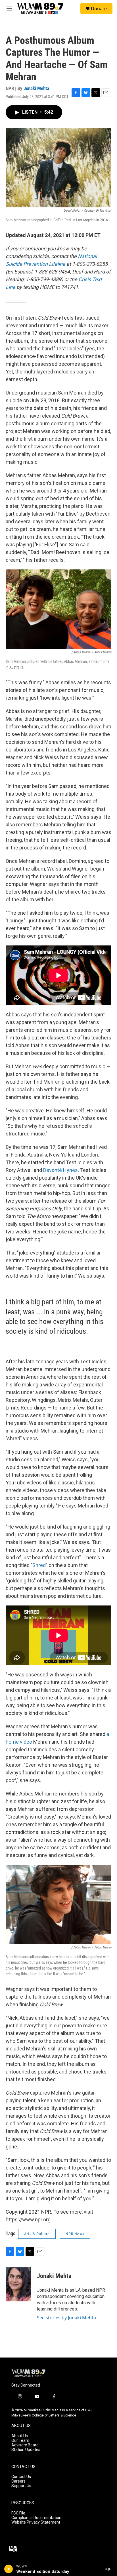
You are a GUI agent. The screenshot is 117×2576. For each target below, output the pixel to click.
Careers (18, 2481)
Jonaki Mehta (36, 88)
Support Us (21, 2486)
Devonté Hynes (60, 1170)
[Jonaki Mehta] (18, 2284)
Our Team (20, 2441)
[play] (9, 2569)
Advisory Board (25, 2445)
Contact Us (21, 2477)
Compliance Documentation (36, 2518)
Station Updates (26, 2450)
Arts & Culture (37, 2234)
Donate (99, 9)
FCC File (18, 2513)
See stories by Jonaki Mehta (66, 2318)
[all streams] (109, 2569)
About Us (20, 2436)
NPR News (75, 2234)
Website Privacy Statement (36, 2522)
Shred (39, 1565)
